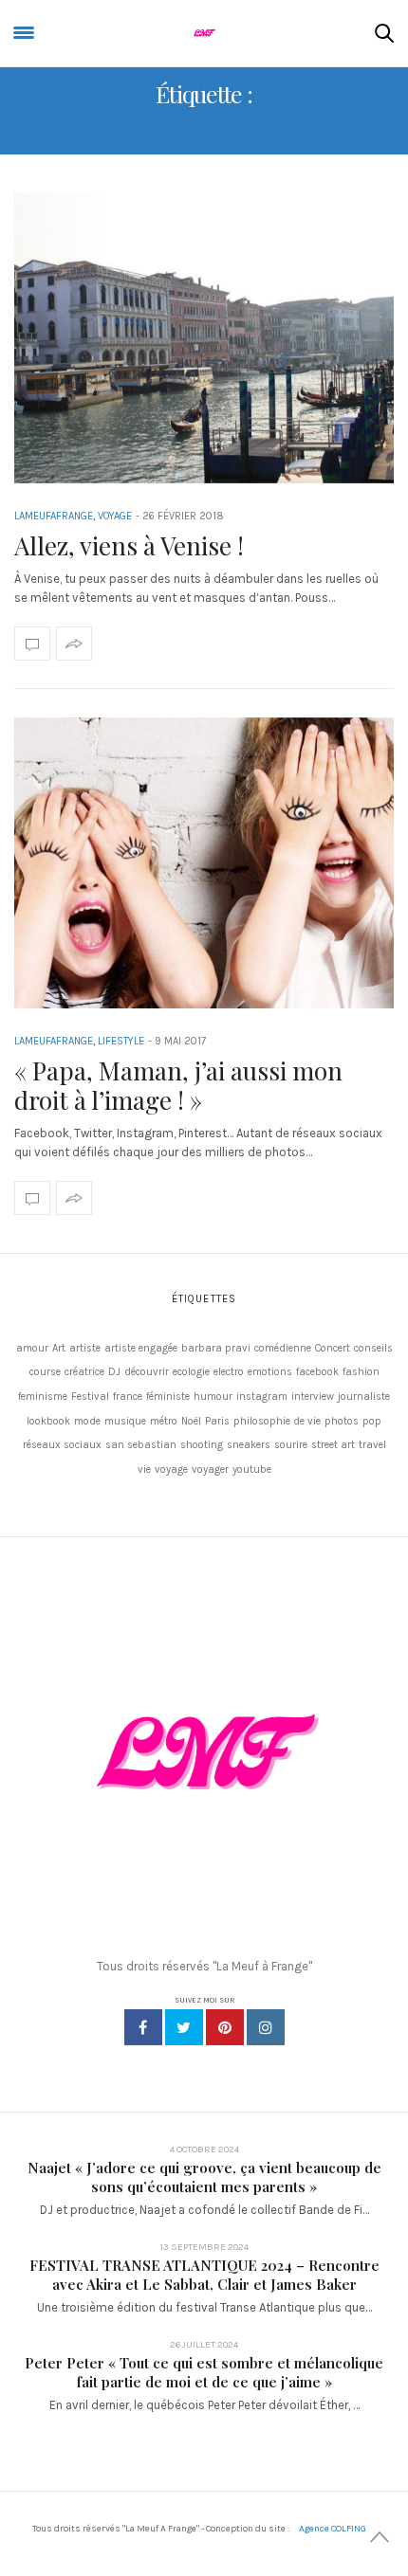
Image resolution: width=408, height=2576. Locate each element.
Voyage (115, 516)
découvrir (147, 1372)
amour (32, 1348)
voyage (171, 1469)
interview (313, 1397)
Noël (191, 1421)
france (128, 1397)
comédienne (283, 1348)
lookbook (48, 1421)
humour (213, 1397)
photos (342, 1421)
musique (125, 1421)
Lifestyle (121, 1041)
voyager (210, 1469)
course (45, 1372)
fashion (361, 1372)
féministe (168, 1397)
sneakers (249, 1445)
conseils (373, 1348)
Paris (217, 1421)
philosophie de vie (277, 1421)
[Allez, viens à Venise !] (204, 338)
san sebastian (141, 1445)
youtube (252, 1469)
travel (372, 1445)
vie (144, 1469)
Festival (90, 1397)
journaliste (364, 1397)
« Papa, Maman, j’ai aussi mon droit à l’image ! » (178, 1085)
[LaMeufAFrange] (204, 33)
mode (87, 1421)
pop (372, 1421)
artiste (85, 1348)
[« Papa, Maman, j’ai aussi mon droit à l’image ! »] (204, 863)
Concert (333, 1348)
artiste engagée (141, 1348)
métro (164, 1421)
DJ (114, 1372)
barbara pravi (216, 1348)
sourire (291, 1445)
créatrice (84, 1372)
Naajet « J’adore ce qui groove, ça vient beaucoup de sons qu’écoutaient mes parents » (204, 2177)
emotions (270, 1372)
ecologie (191, 1372)
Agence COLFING (333, 2529)
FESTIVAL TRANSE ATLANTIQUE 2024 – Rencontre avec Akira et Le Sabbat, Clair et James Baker (204, 2275)
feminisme (43, 1397)
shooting (202, 1445)
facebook (317, 1372)
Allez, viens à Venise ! (129, 545)
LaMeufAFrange (54, 516)
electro (229, 1372)
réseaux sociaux (62, 1445)
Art (59, 1348)
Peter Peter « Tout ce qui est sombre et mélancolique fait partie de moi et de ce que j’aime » (204, 2372)
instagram (262, 1397)
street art (333, 1445)
